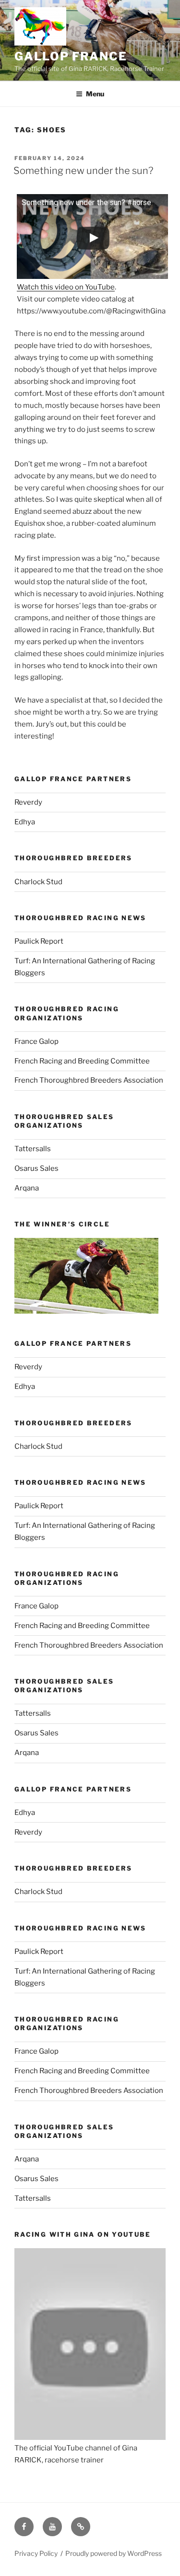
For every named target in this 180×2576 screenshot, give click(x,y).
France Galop (36, 1041)
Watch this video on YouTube (66, 287)
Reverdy (28, 802)
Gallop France (71, 56)
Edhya (25, 822)
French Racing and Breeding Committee (82, 1061)
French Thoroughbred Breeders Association (89, 1080)
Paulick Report (39, 941)
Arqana (27, 1188)
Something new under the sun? (83, 171)
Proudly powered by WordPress (114, 2553)
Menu (95, 94)
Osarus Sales (36, 1168)
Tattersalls (33, 1149)
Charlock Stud (38, 882)
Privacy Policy (36, 2553)
